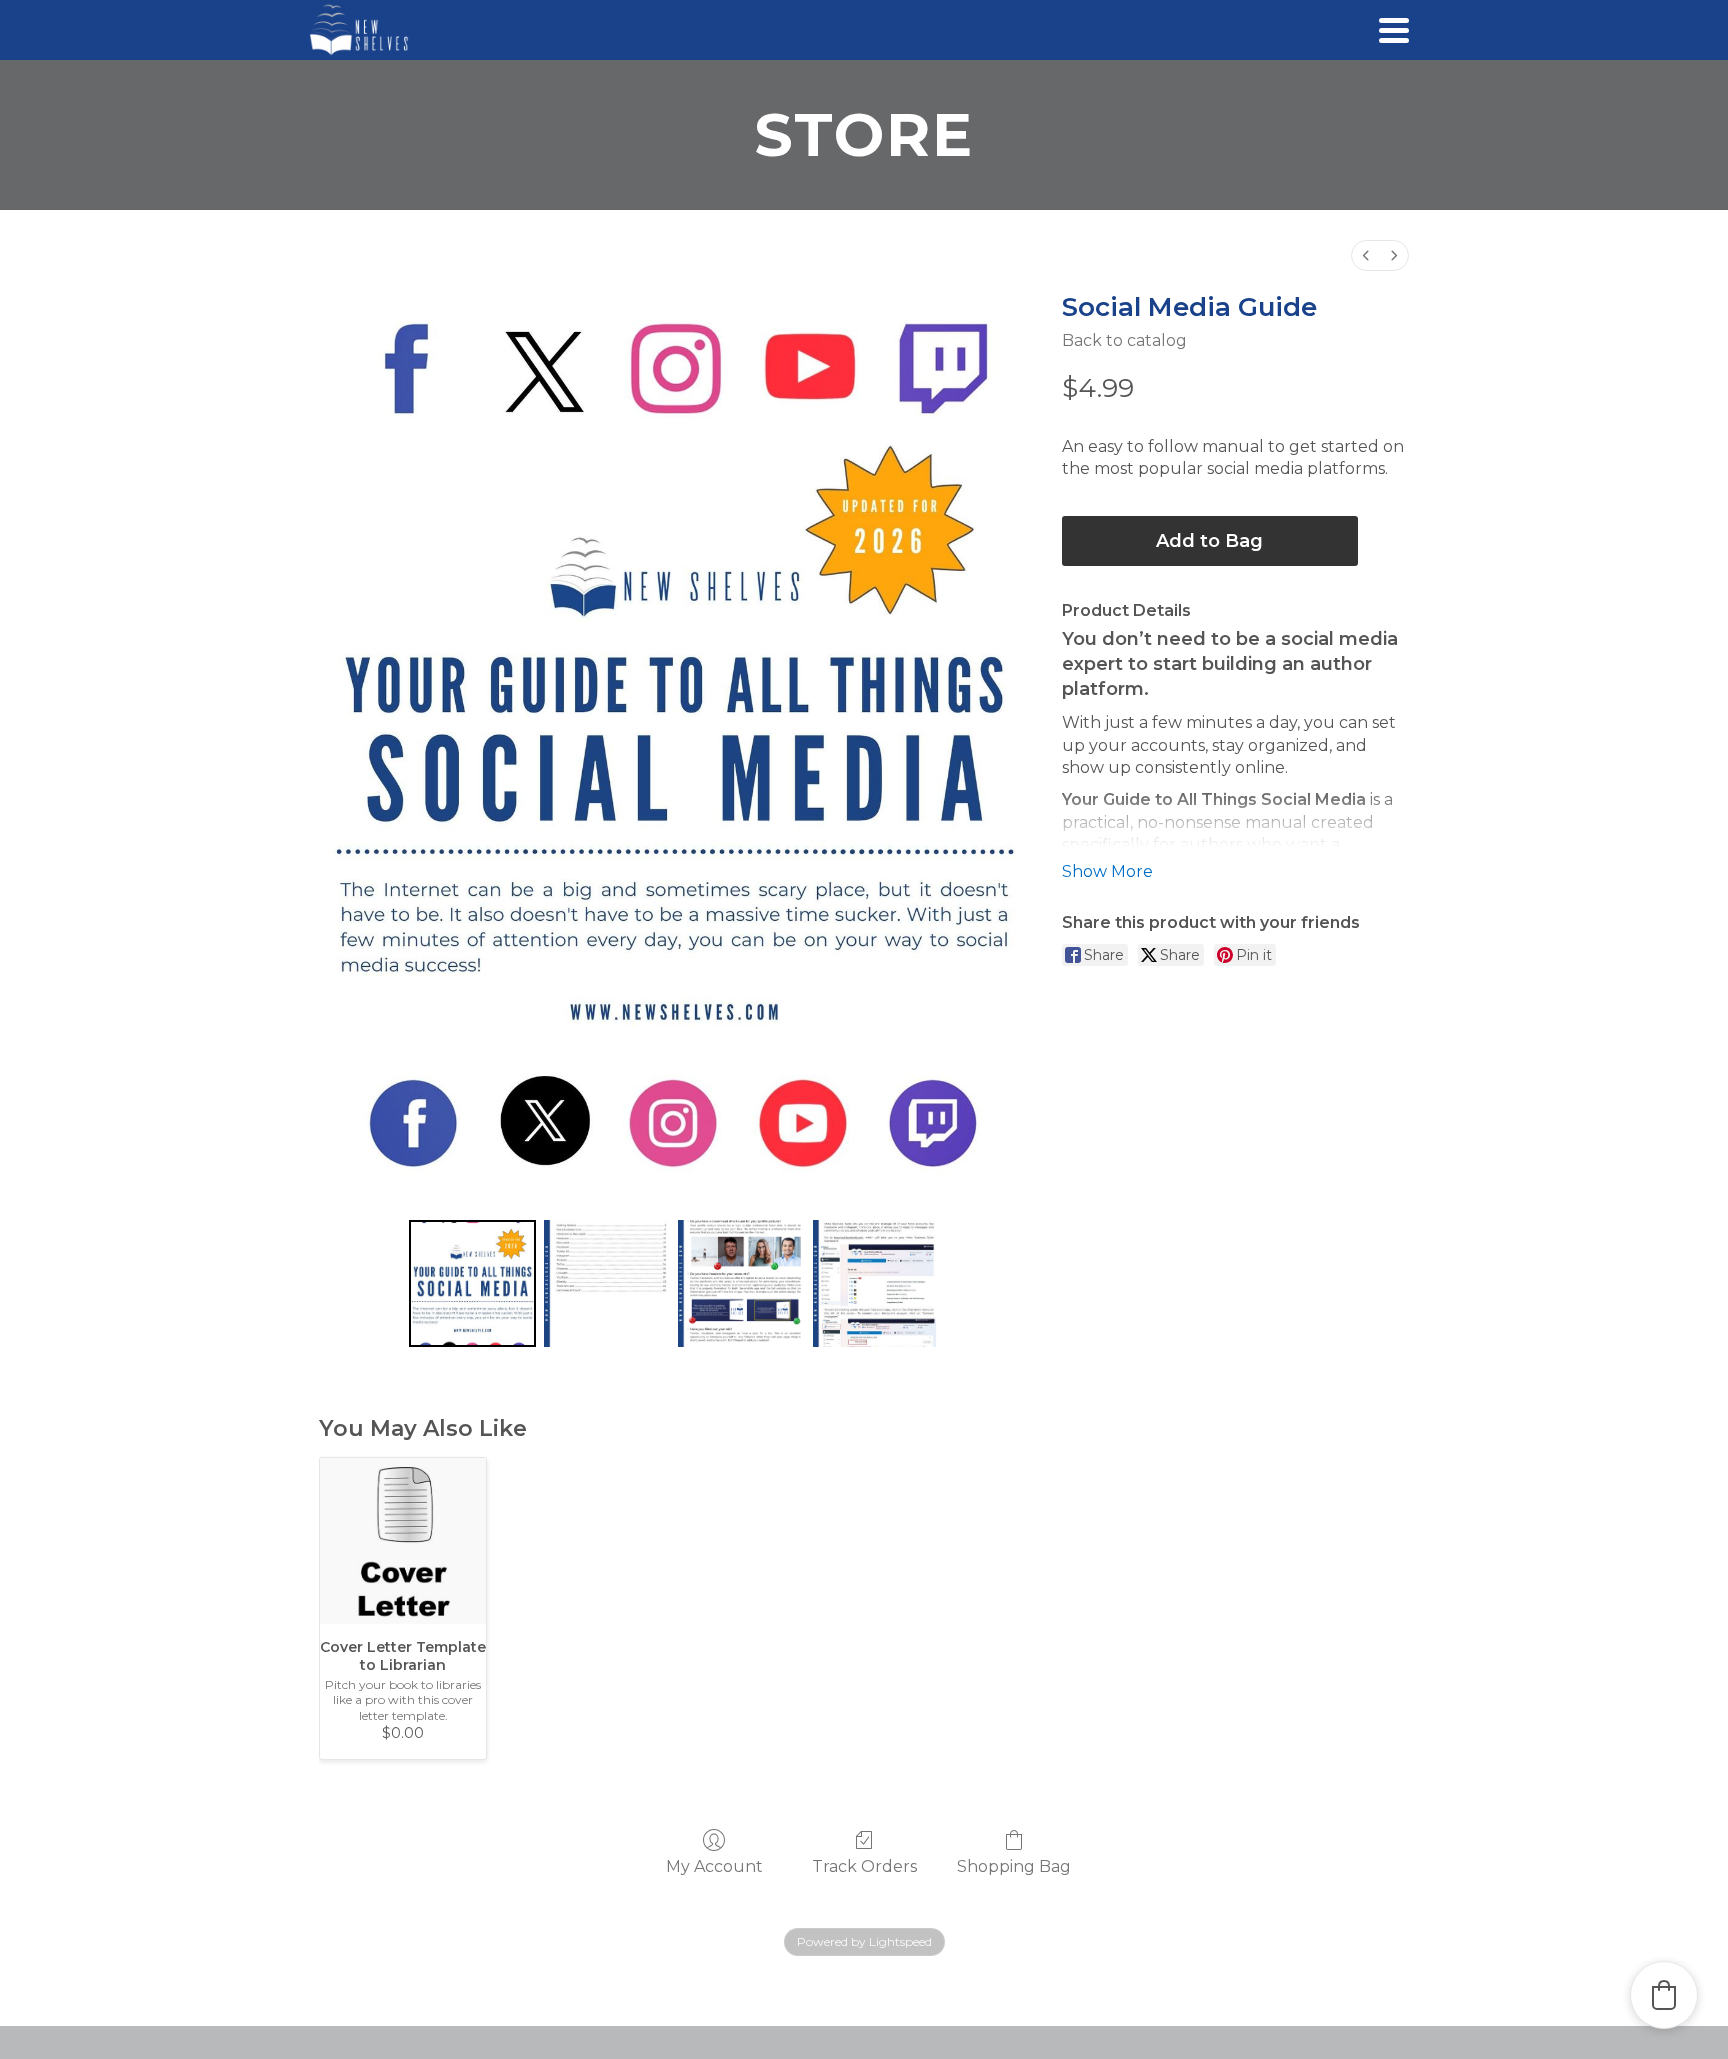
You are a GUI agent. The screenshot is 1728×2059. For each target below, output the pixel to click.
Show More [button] (1107, 871)
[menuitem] (1366, 255)
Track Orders (864, 1866)
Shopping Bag (1014, 1866)
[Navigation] (1394, 30)
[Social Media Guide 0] (472, 1283)
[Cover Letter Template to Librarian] (403, 1541)
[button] (1664, 1995)
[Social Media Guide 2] (741, 1283)
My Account (714, 1866)
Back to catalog (1124, 340)
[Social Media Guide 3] (876, 1283)
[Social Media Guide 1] (607, 1283)
